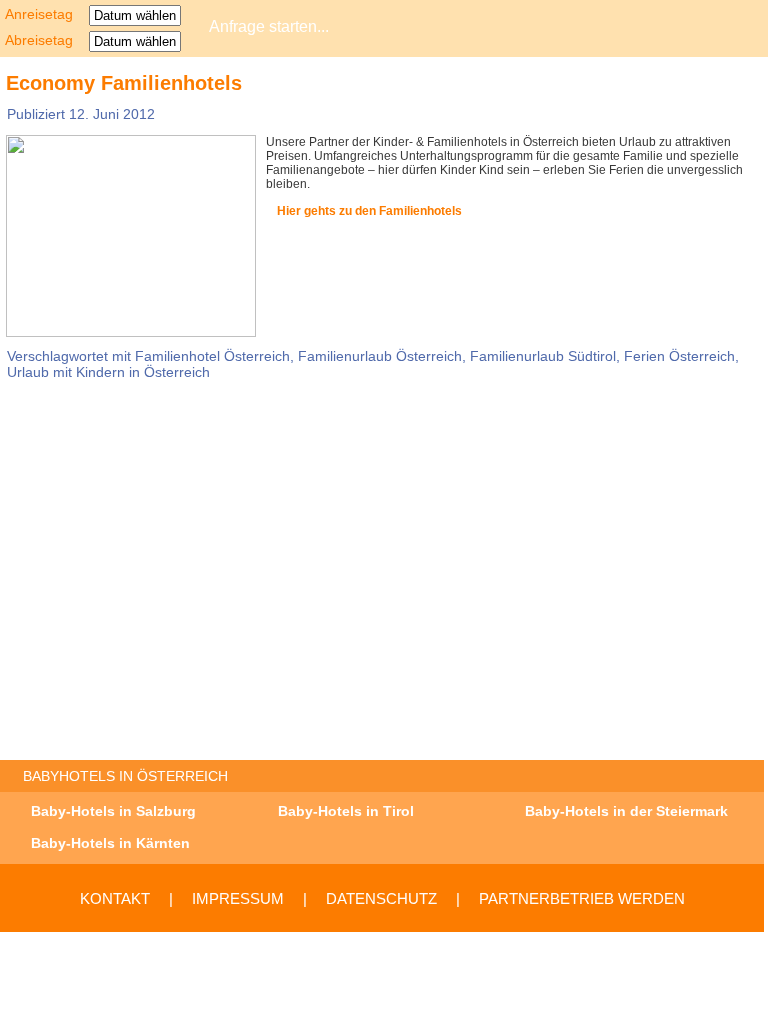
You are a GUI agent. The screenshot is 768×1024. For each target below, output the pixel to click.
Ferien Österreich (679, 356)
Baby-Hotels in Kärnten (110, 843)
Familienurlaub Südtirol (543, 356)
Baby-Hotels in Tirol (346, 811)
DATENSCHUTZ (381, 898)
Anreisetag (45, 14)
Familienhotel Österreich (212, 356)
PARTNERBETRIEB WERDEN (582, 898)
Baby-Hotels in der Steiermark (626, 811)
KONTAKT (115, 898)
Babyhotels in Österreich (125, 776)
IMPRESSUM (238, 898)
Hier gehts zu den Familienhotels (369, 211)
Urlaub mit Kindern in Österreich (108, 372)
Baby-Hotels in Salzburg (113, 811)
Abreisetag (45, 40)
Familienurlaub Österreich (380, 356)
